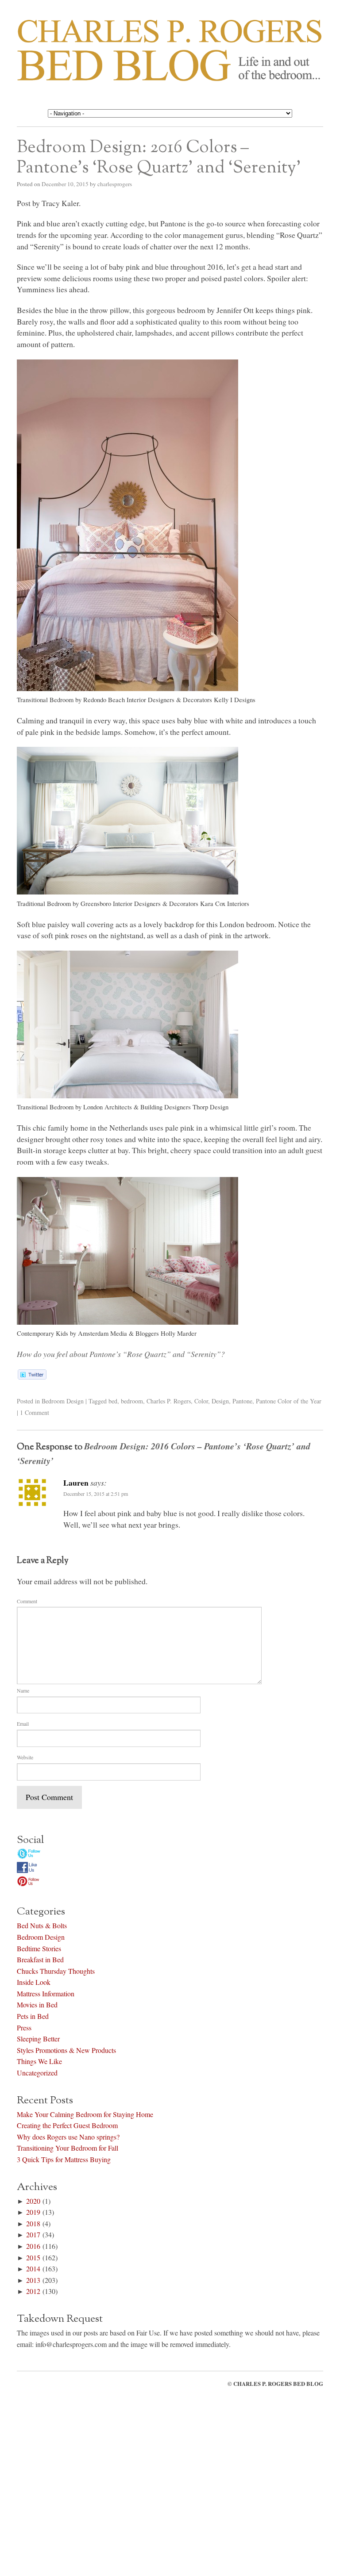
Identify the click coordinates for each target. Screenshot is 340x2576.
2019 (33, 2211)
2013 (33, 2279)
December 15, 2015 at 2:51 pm (96, 1494)
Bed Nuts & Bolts (42, 1924)
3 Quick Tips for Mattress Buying (64, 2158)
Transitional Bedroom (45, 700)
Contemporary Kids (42, 1333)
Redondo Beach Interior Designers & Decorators (148, 700)
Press (24, 2026)
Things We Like (39, 2060)
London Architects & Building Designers (137, 1107)
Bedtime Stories (39, 1947)
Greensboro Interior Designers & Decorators (139, 904)
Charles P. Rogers (169, 1401)
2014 (33, 2267)
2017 (33, 2233)
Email (23, 1724)
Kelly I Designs (235, 700)
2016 (33, 2245)
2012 (33, 2290)
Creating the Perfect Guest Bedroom (67, 2124)
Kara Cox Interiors (225, 904)
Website (25, 1757)
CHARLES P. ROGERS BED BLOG (278, 2382)
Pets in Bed (33, 2015)
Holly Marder (179, 1333)
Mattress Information (46, 1992)
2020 (33, 2199)
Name (23, 1690)
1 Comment (35, 1412)
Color (201, 1401)
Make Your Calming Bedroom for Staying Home (85, 2112)
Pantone (242, 1401)
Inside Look (34, 1981)
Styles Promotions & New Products (66, 2049)
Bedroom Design (63, 1401)
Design (220, 1401)
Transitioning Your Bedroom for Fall (68, 2146)
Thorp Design (211, 1107)
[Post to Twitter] (32, 1376)
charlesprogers (115, 184)
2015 (33, 2256)
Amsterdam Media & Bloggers (118, 1333)
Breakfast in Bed (40, 1958)
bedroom (132, 1401)
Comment (27, 1601)
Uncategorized (37, 2071)
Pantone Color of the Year (289, 1401)
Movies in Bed (37, 2003)
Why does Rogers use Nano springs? (68, 2135)
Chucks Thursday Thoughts (56, 1970)
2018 (33, 2222)
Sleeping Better (38, 2037)
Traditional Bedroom (44, 904)
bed (113, 1401)
